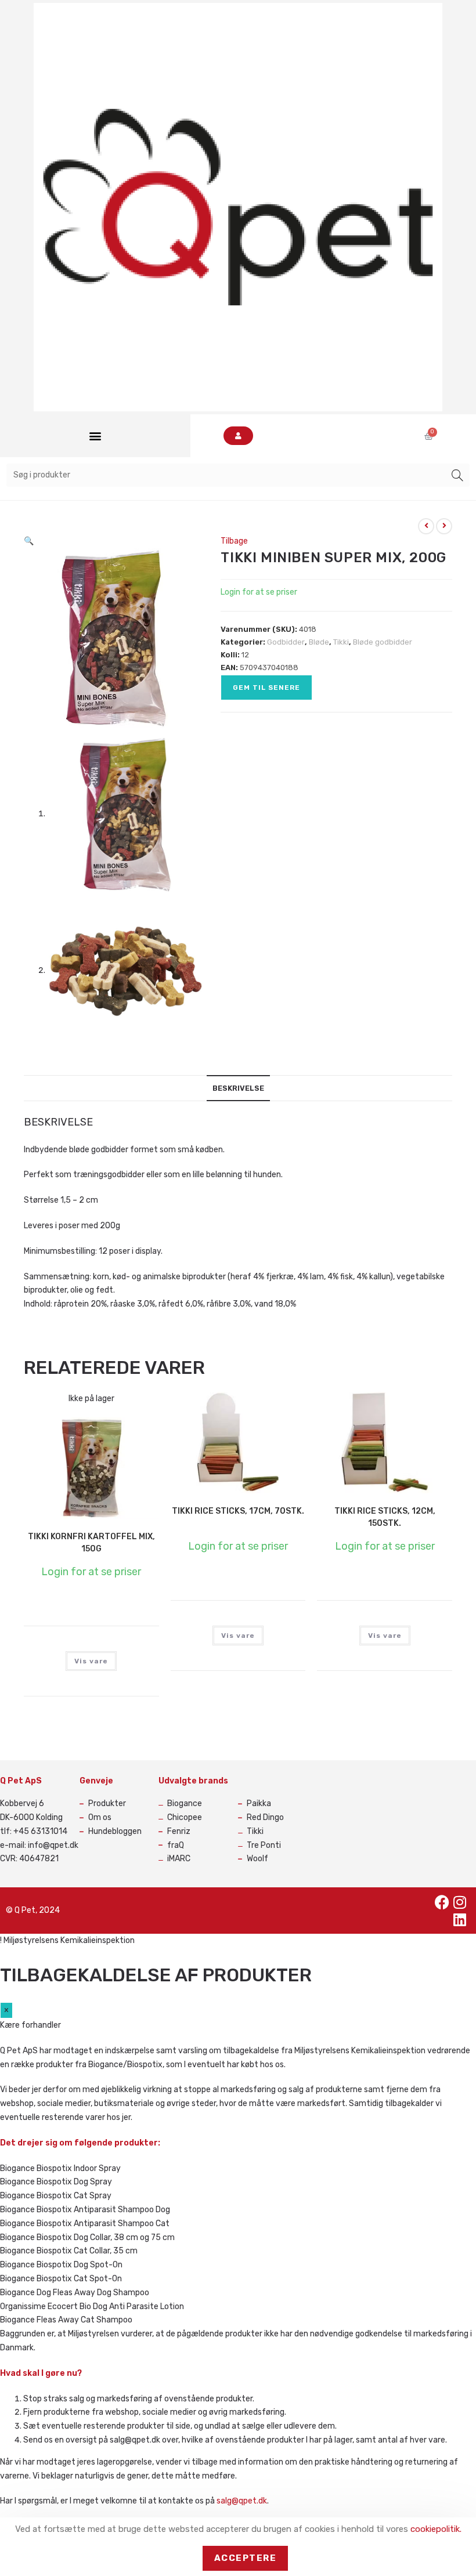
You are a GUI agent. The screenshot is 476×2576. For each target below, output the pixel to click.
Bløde (319, 642)
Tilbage (234, 541)
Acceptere (246, 2558)
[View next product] (444, 526)
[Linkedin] (460, 1919)
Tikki (341, 642)
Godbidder (286, 642)
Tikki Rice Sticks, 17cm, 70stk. (238, 1511)
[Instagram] (460, 1902)
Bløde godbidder (383, 642)
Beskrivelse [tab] (238, 1088)
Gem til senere (266, 688)
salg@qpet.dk (242, 2501)
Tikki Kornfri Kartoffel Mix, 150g (91, 1543)
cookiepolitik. (436, 2529)
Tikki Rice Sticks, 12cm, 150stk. (385, 1517)
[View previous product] (426, 526)
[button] (95, 436)
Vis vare (91, 1661)
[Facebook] (442, 1902)
